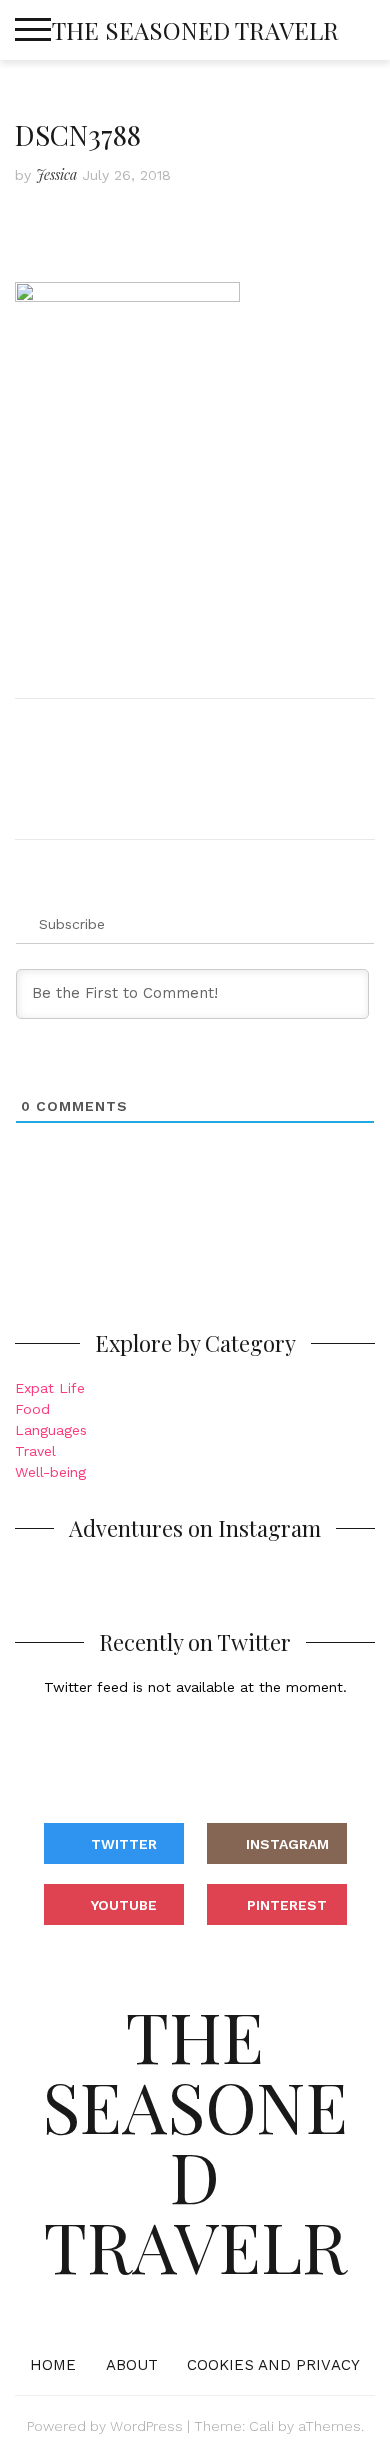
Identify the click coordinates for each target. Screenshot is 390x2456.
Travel (35, 1451)
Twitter (124, 1844)
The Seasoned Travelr (195, 30)
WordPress (146, 2426)
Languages (51, 1430)
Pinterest (287, 1905)
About (132, 2365)
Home (53, 2365)
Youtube (124, 1905)
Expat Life (50, 1388)
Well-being (50, 1472)
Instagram (287, 1844)
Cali (261, 2426)
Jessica (56, 174)
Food (32, 1409)
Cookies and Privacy (273, 2365)
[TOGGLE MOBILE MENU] (33, 30)
